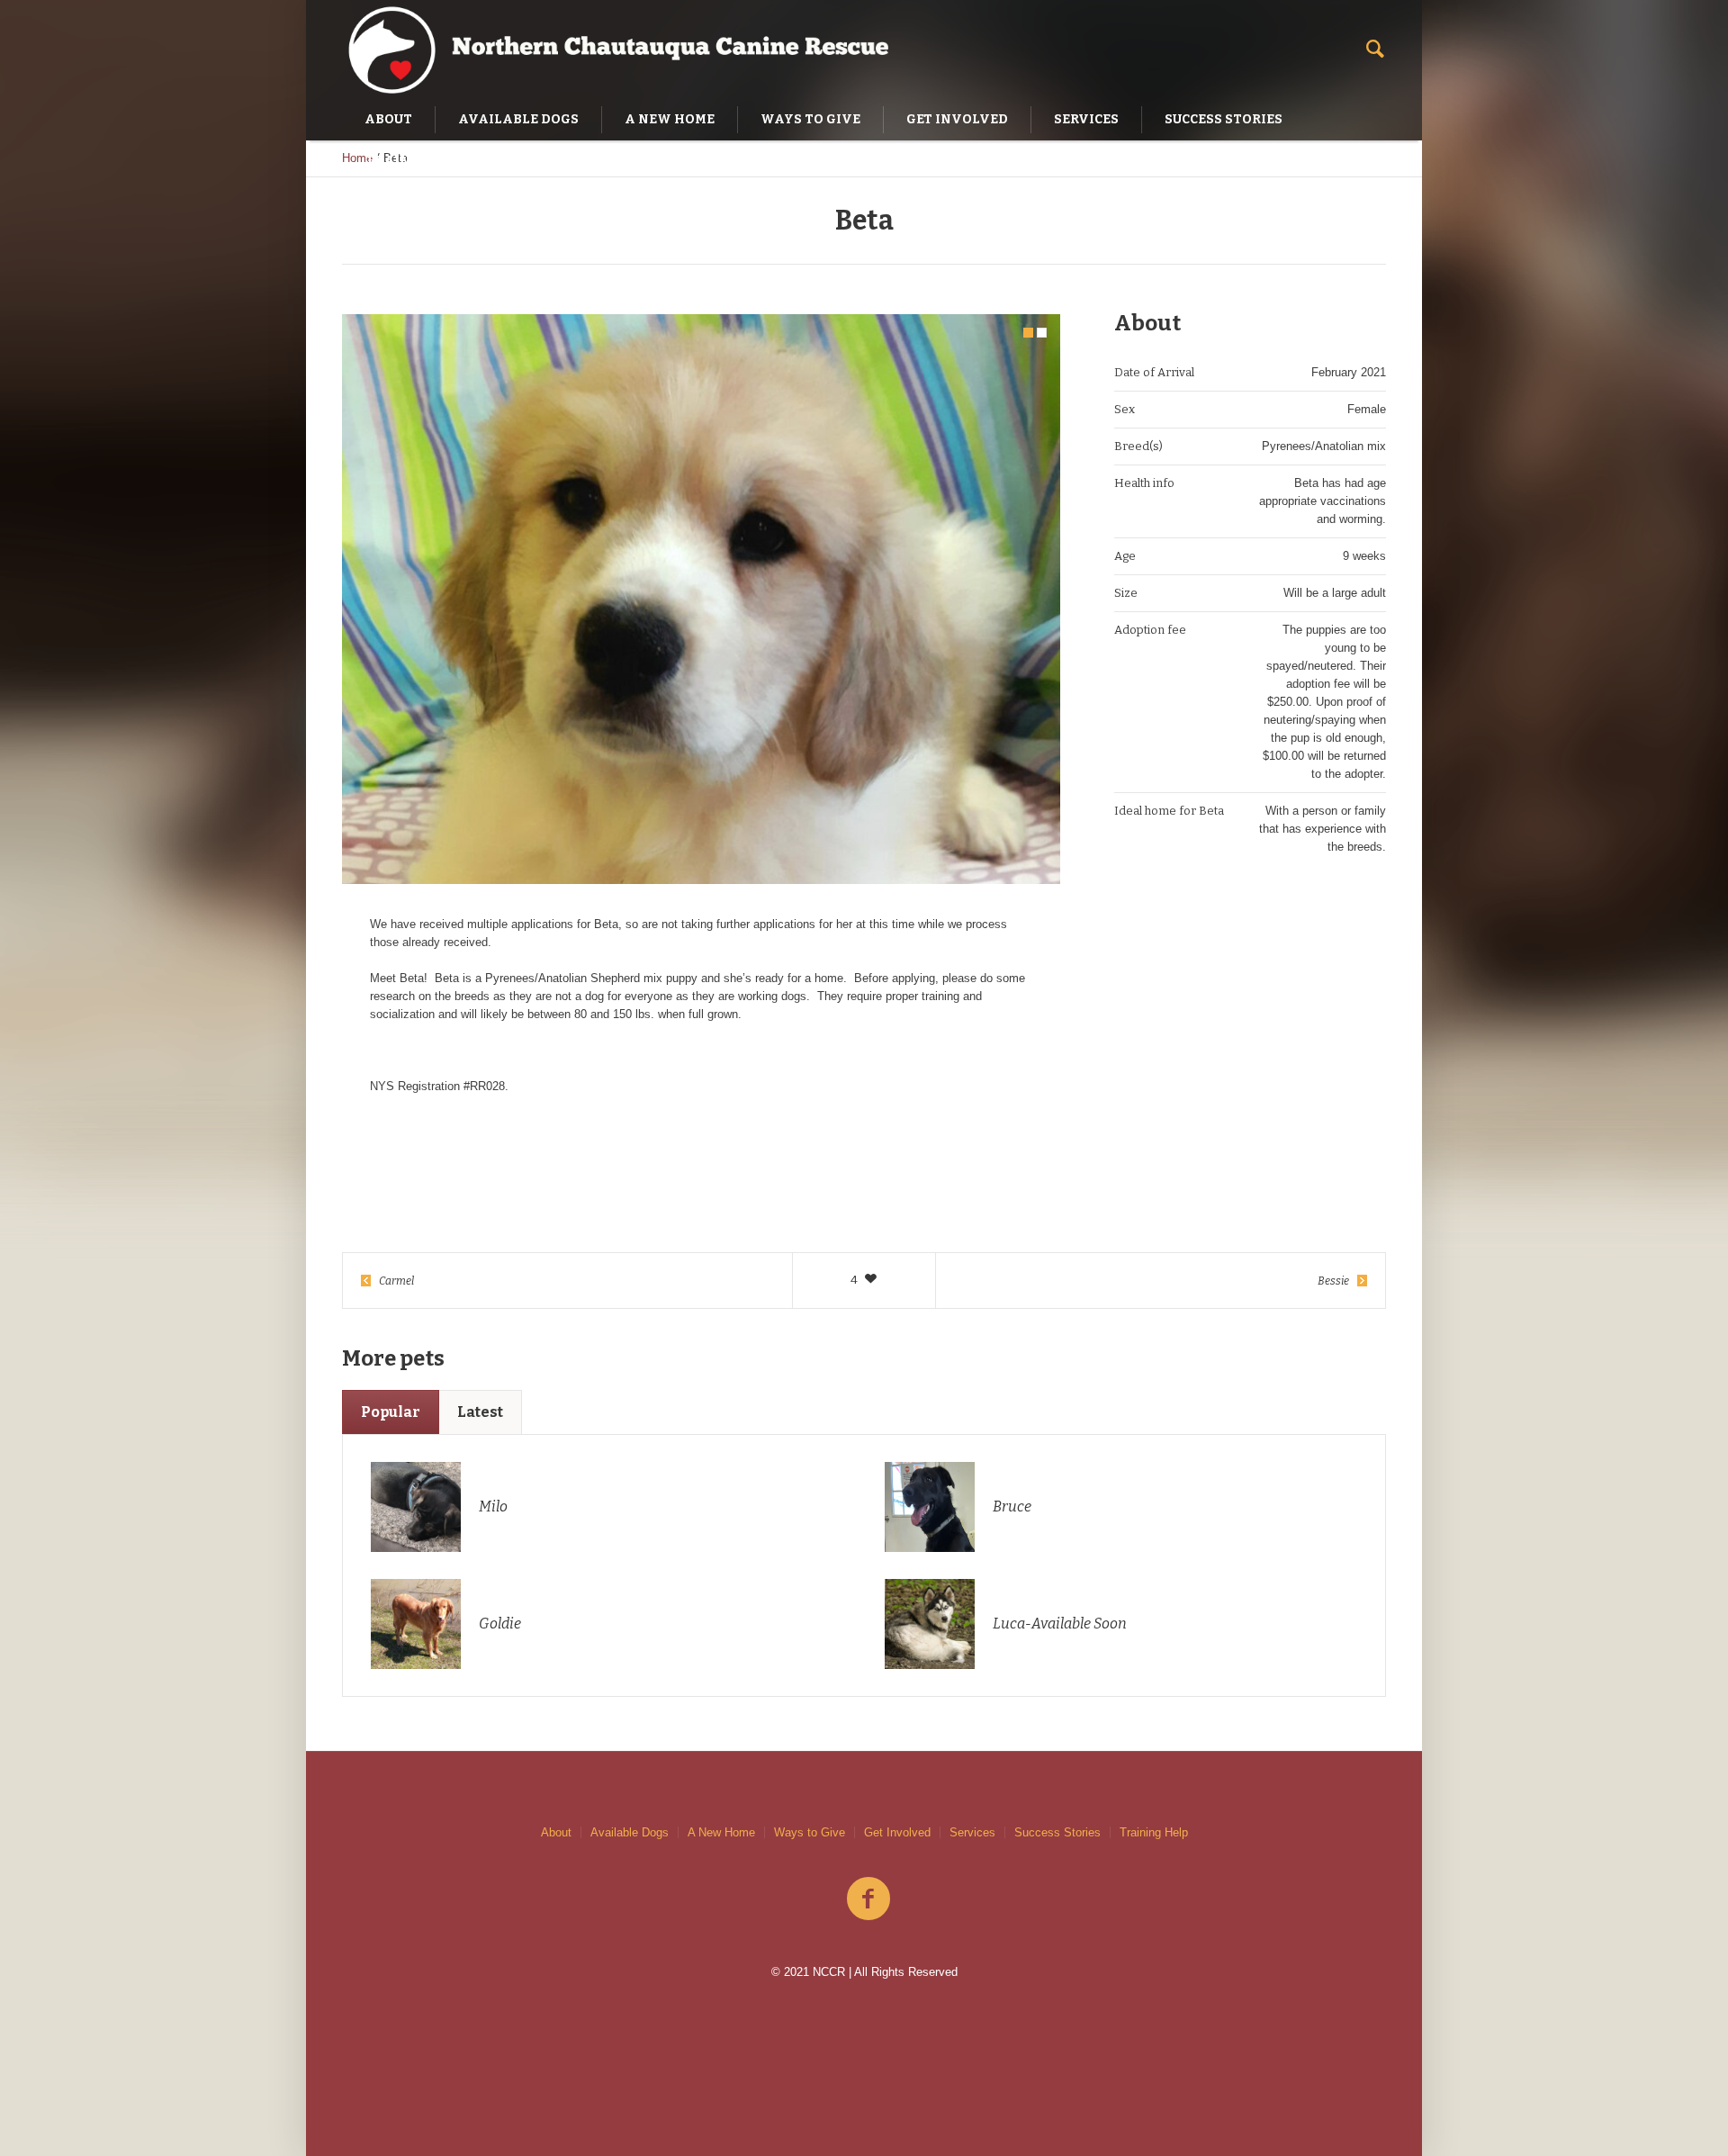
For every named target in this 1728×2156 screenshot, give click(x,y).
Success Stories (1057, 1832)
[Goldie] (416, 1623)
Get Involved (897, 1832)
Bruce (1012, 1506)
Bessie (1333, 1281)
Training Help (1154, 1832)
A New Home (721, 1832)
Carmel (396, 1281)
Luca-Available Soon (1060, 1624)
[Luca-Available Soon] (930, 1623)
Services (972, 1832)
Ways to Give (810, 1832)
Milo (493, 1506)
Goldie (500, 1624)
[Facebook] (868, 1899)
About (556, 1832)
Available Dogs (630, 1832)
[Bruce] (930, 1506)
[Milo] (416, 1506)
